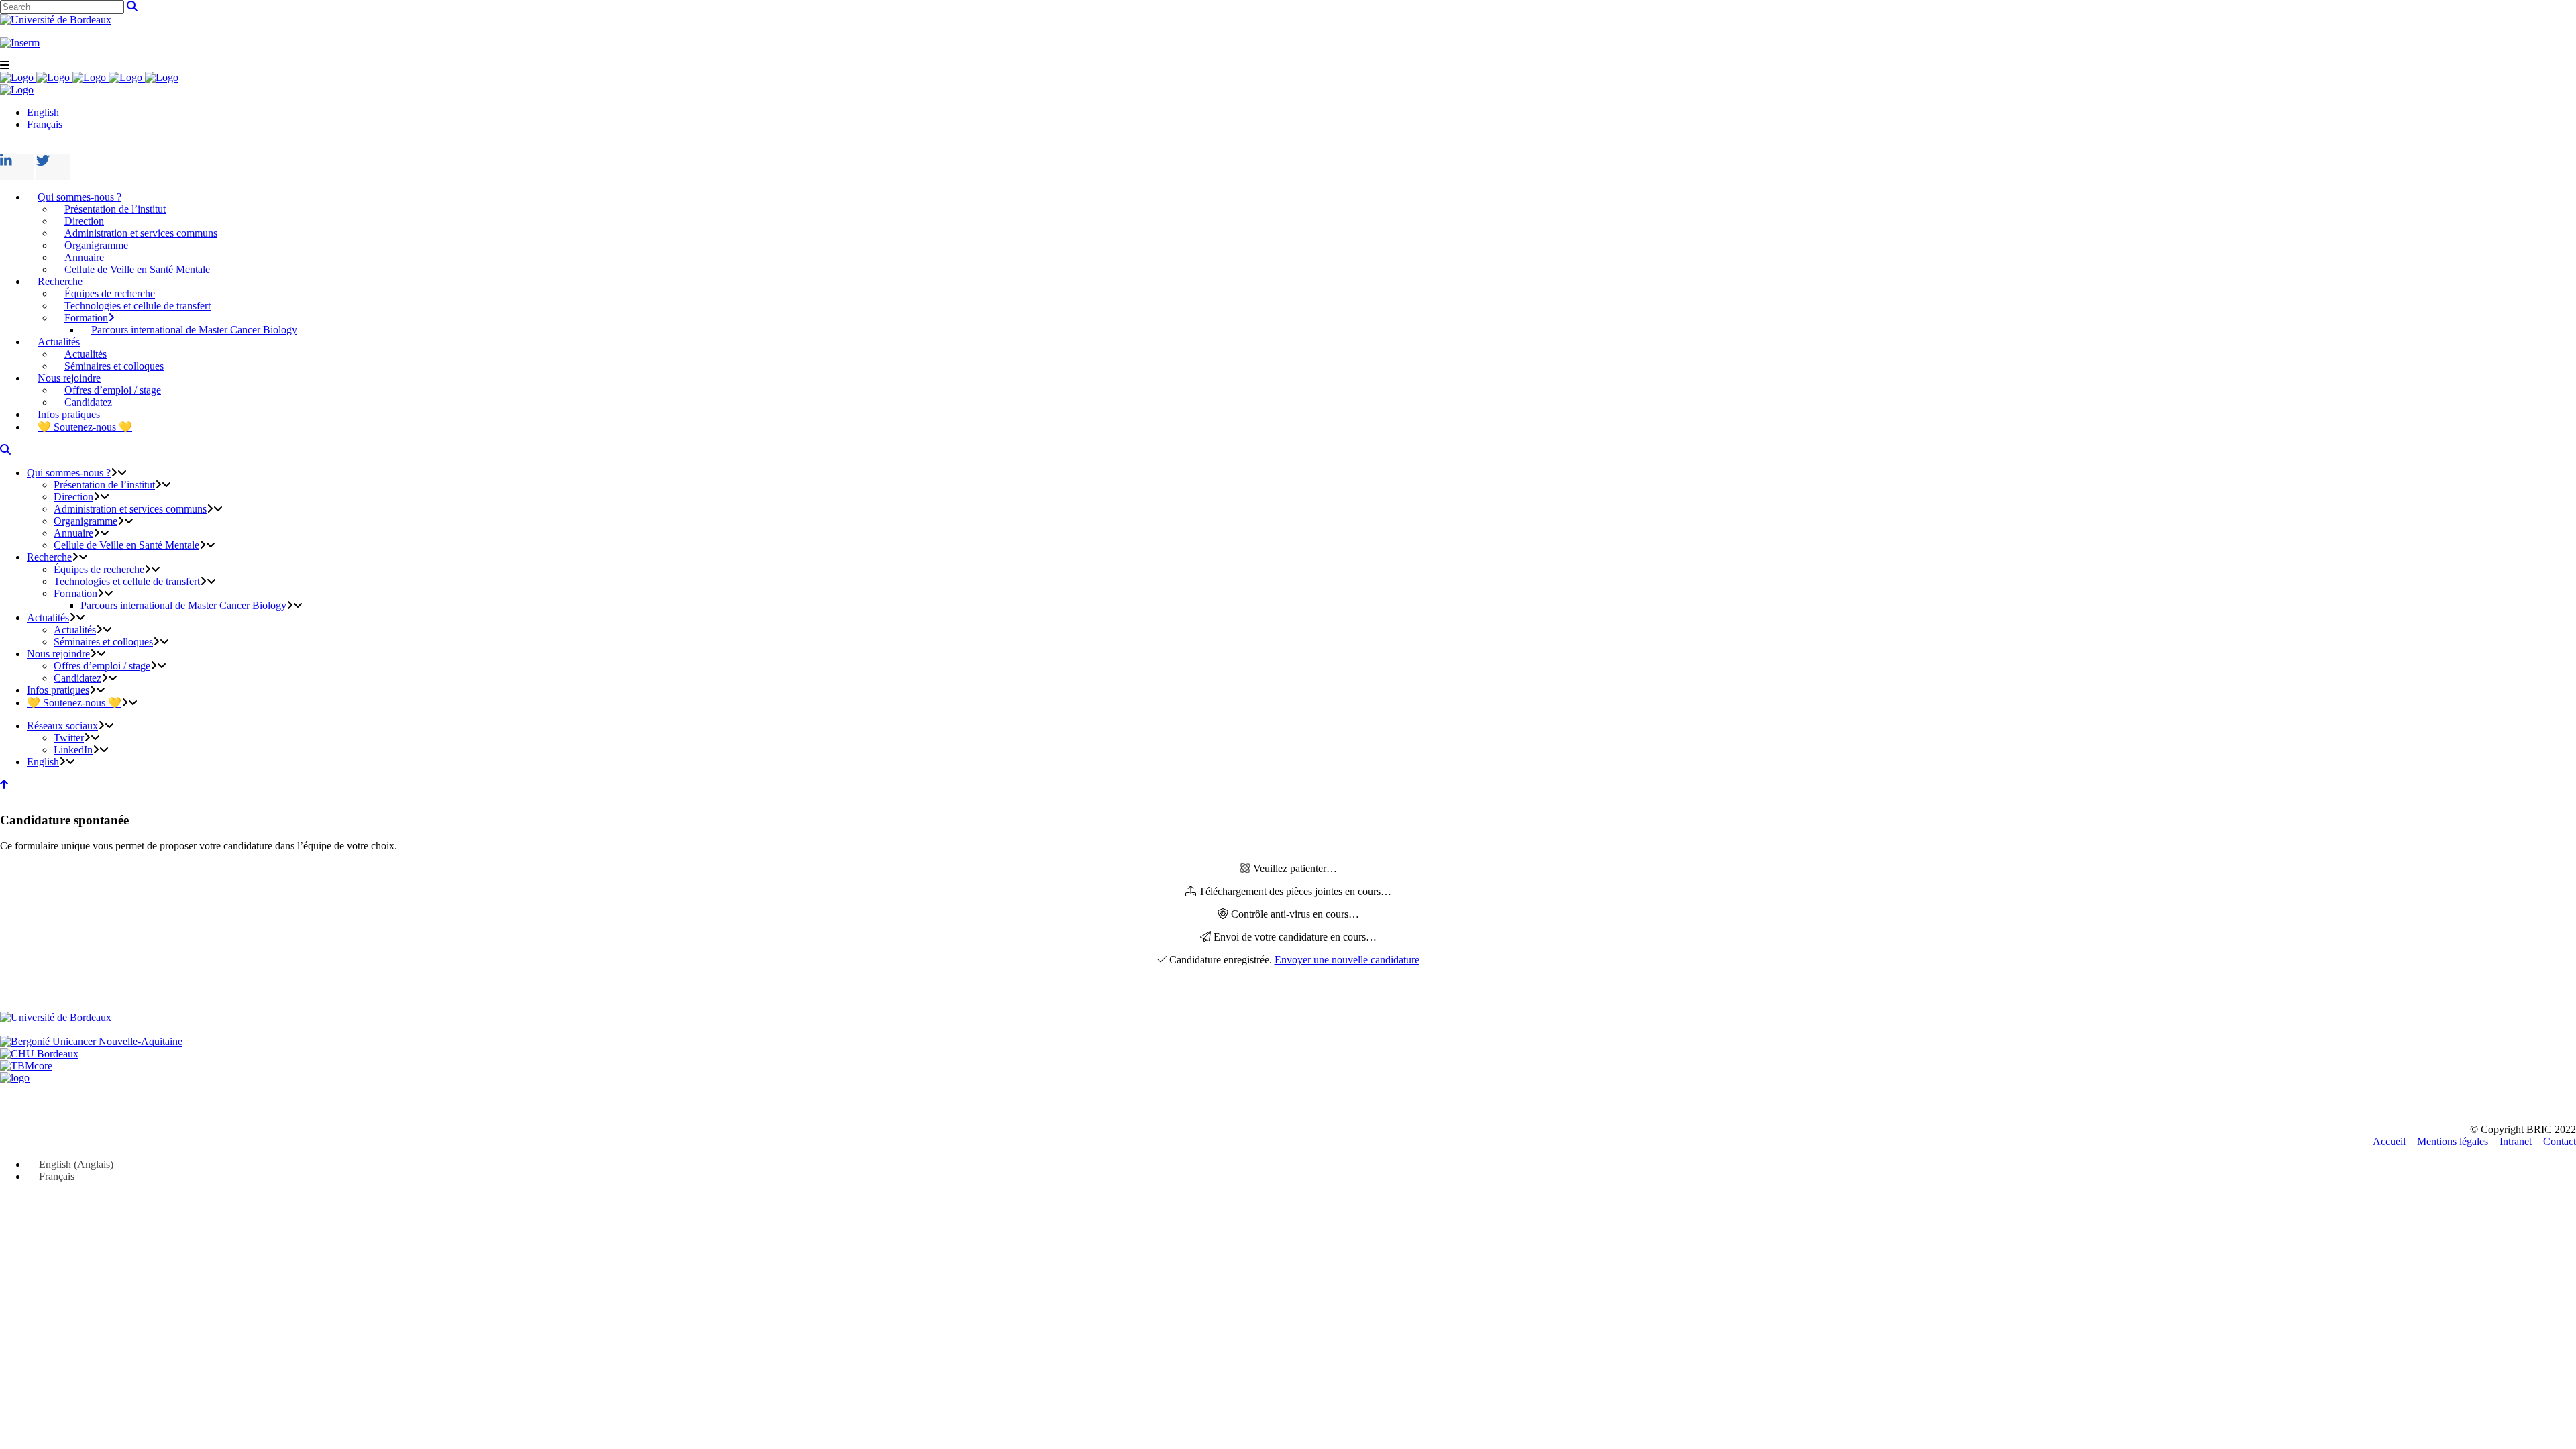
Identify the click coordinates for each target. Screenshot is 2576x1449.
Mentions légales (2453, 1141)
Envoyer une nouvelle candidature (1347, 960)
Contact (2560, 1141)
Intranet (2516, 1141)
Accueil (2389, 1141)
